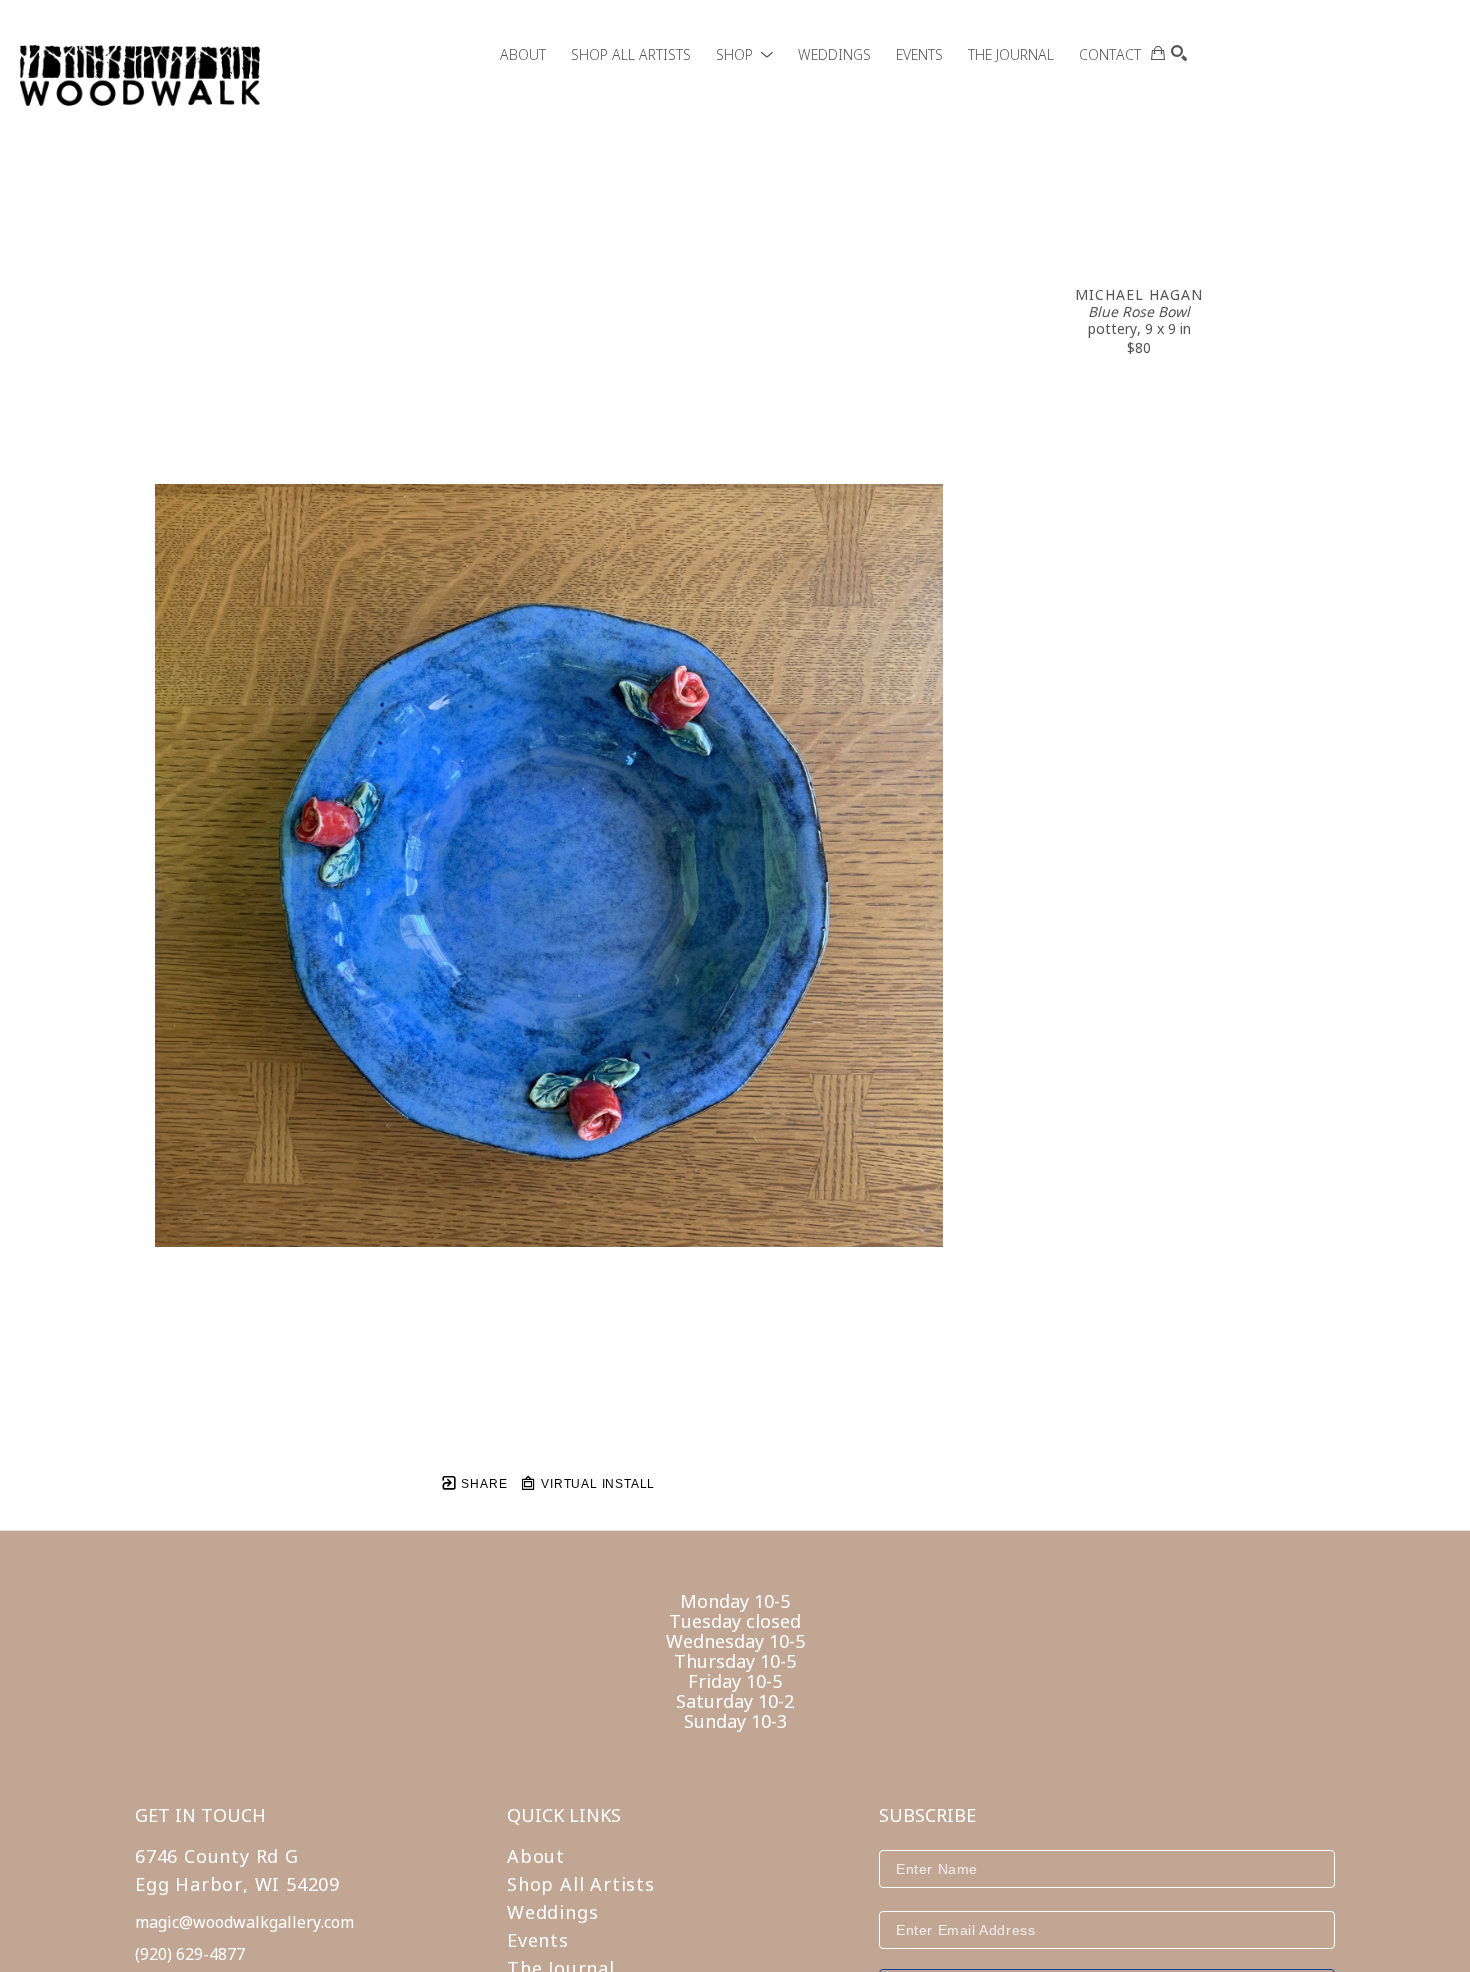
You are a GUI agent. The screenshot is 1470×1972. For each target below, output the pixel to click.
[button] (744, 54)
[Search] (1179, 53)
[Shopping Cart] (1158, 53)
